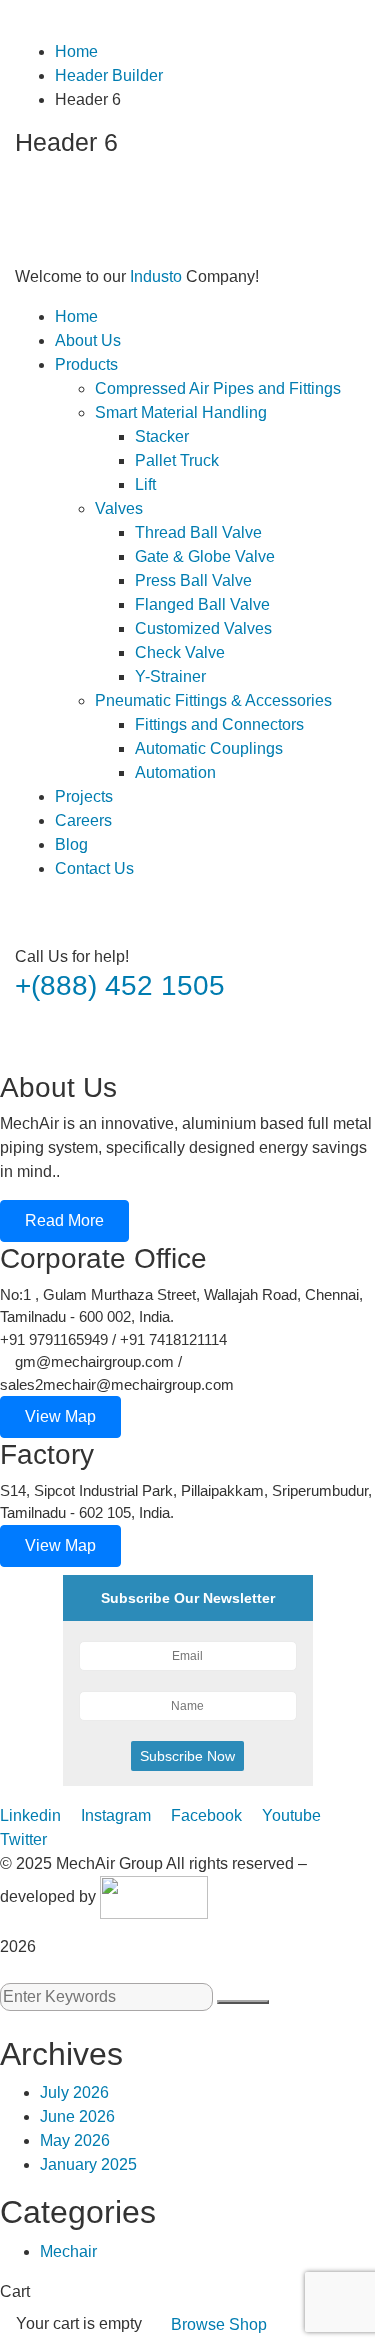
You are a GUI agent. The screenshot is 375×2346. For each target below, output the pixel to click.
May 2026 (75, 2140)
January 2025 (88, 2164)
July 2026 (74, 2092)
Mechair (68, 2251)
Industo (156, 276)
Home (76, 51)
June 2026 (77, 2116)
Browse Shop (219, 2324)
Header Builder (109, 75)
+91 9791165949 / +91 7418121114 (113, 1339)
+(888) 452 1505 (120, 985)
